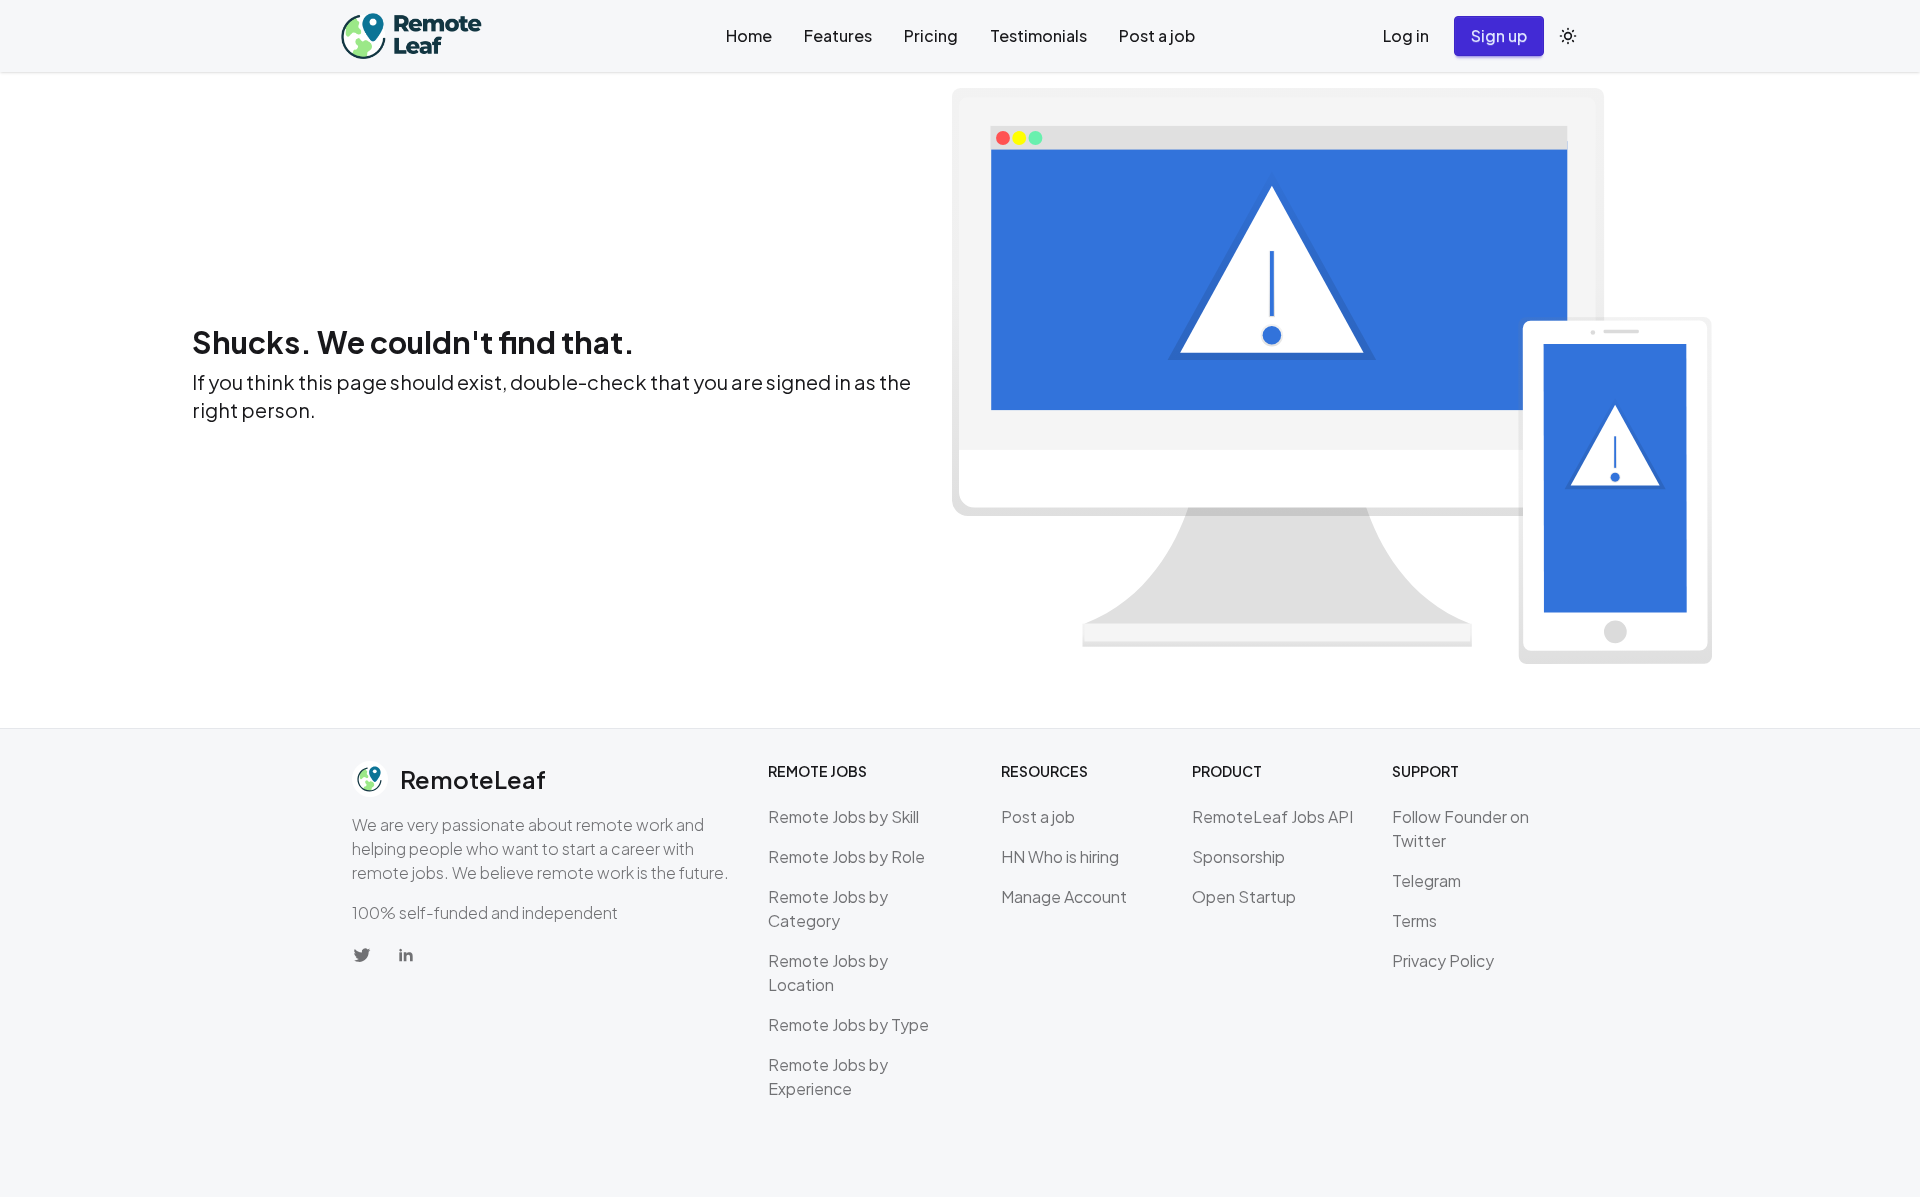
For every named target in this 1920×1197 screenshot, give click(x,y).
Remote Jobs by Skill (843, 816)
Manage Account (1064, 896)
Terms (1414, 920)
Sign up (1499, 35)
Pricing (931, 35)
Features (838, 35)
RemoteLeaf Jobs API (1272, 816)
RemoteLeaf (473, 779)
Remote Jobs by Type (848, 1024)
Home (749, 35)
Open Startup (1244, 896)
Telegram (1426, 880)
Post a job (1157, 35)
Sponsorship (1238, 856)
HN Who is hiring (1060, 856)
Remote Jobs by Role (846, 856)
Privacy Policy (1443, 960)
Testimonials (1038, 35)
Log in (1406, 35)
